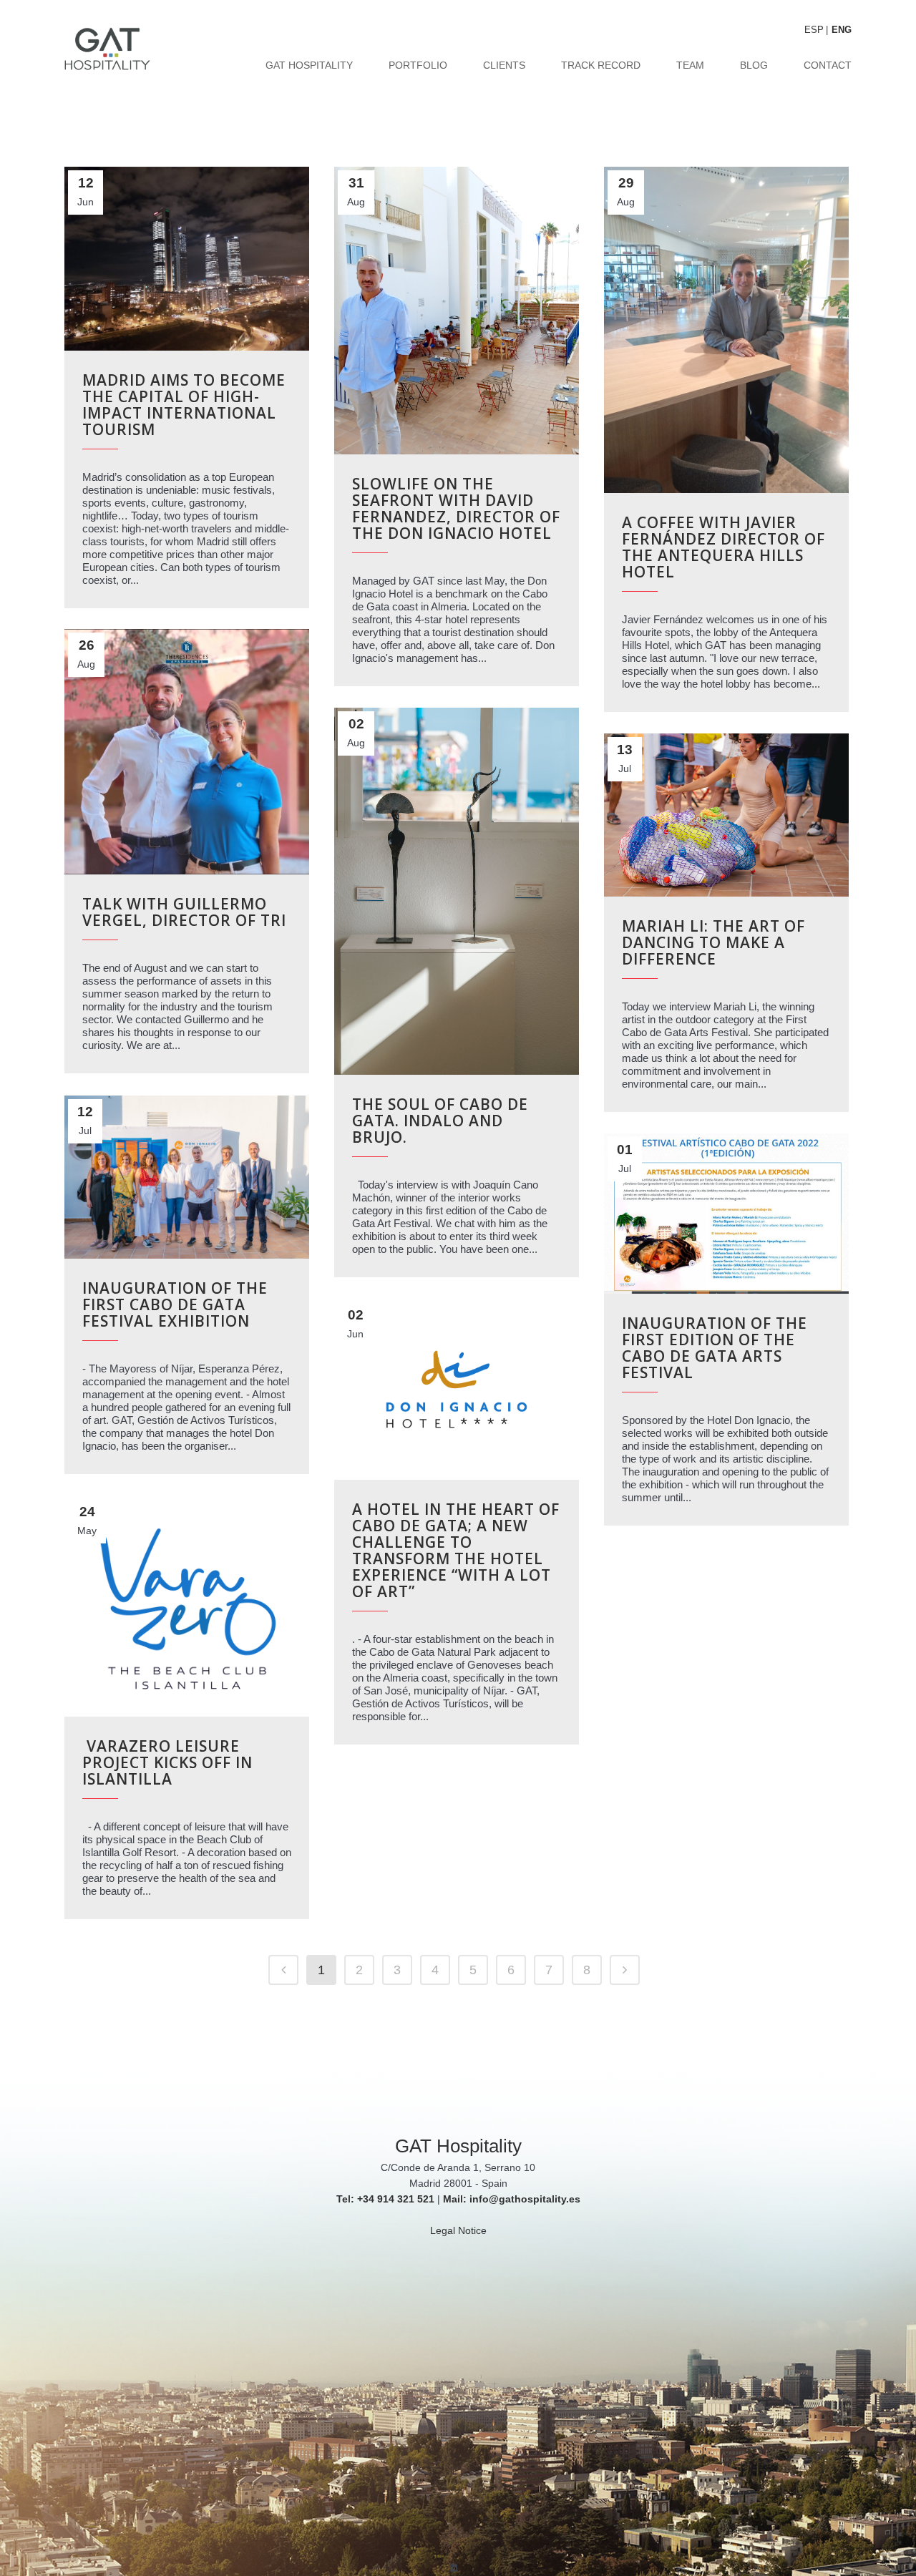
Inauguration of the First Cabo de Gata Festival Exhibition (175, 1304)
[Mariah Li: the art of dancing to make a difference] (726, 815)
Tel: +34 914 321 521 (385, 2199)
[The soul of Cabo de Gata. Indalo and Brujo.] (457, 891)
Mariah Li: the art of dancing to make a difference (713, 942)
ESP (814, 30)
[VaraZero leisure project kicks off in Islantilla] (187, 1606)
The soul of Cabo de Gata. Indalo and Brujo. (440, 1121)
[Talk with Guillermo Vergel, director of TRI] (187, 752)
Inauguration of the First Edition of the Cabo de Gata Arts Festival (715, 1348)
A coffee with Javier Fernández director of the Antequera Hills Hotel (723, 547)
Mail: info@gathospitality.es (512, 2199)
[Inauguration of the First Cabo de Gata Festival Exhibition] (187, 1177)
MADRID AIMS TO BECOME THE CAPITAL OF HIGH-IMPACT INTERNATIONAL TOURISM (184, 405)
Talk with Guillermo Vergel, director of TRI (184, 912)
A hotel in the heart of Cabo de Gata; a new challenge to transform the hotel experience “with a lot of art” (456, 1550)
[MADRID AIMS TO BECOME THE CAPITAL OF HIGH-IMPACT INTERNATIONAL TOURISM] (187, 259)
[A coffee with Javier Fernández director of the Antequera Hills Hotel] (726, 330)
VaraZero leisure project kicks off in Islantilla (167, 1762)
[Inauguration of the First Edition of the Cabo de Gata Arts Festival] (726, 1214)
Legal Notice (458, 2230)
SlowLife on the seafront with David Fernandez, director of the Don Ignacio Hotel (456, 508)
